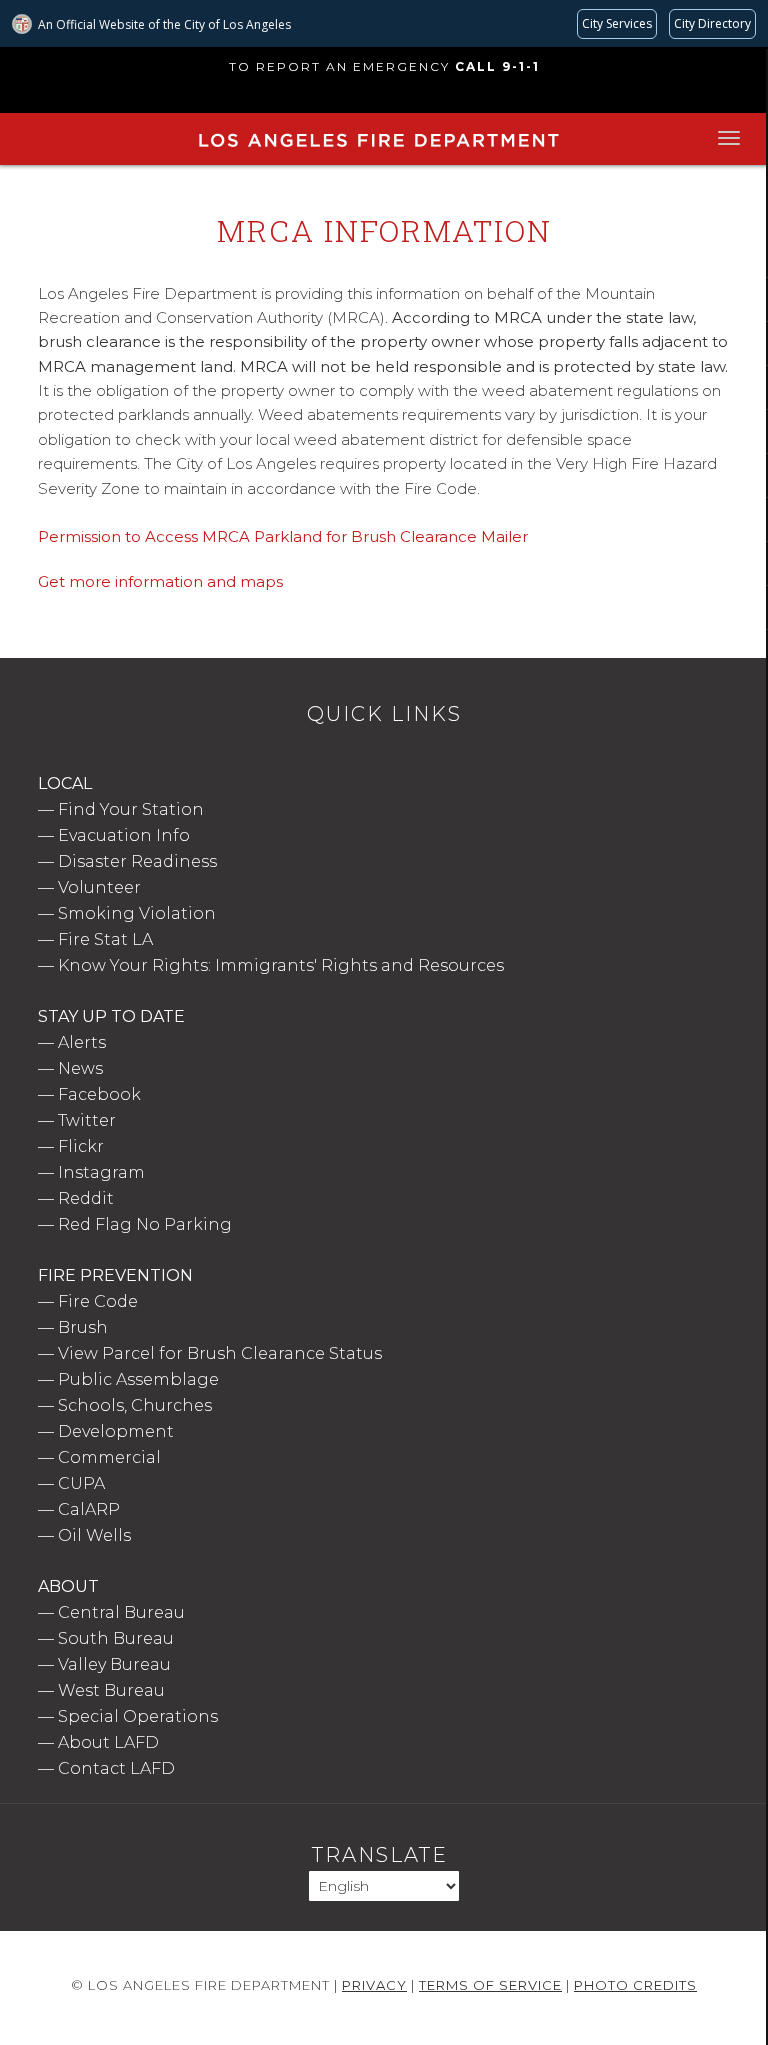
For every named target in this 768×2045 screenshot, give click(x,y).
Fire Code (98, 1301)
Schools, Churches (135, 1405)
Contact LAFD (116, 1768)
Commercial (109, 1457)
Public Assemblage (138, 1379)
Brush (83, 1327)
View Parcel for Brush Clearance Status (220, 1353)
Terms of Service (490, 1985)
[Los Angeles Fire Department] (378, 151)
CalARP (89, 1509)
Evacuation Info (124, 835)
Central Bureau (121, 1612)
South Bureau (116, 1638)
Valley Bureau (114, 1664)
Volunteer (99, 887)
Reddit (86, 1198)
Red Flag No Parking (145, 1224)
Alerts (82, 1042)
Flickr (81, 1146)
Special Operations (138, 1716)
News (80, 1068)
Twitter (87, 1120)
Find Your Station (131, 809)
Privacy (374, 1985)
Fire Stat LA (105, 939)
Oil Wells (94, 1535)
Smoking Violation (137, 913)
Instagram (101, 1172)
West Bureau (111, 1690)
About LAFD (108, 1742)
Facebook (99, 1094)
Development (116, 1431)
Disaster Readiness (137, 861)
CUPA (81, 1483)
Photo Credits (635, 1985)
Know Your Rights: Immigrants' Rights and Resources (281, 965)
